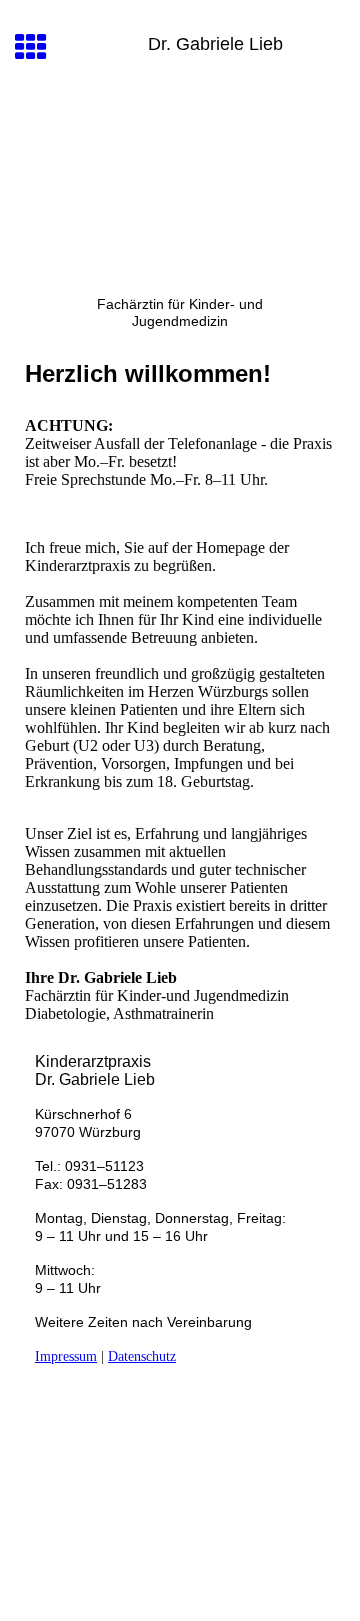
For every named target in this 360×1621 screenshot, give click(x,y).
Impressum (66, 1356)
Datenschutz (142, 1356)
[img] (180, 186)
